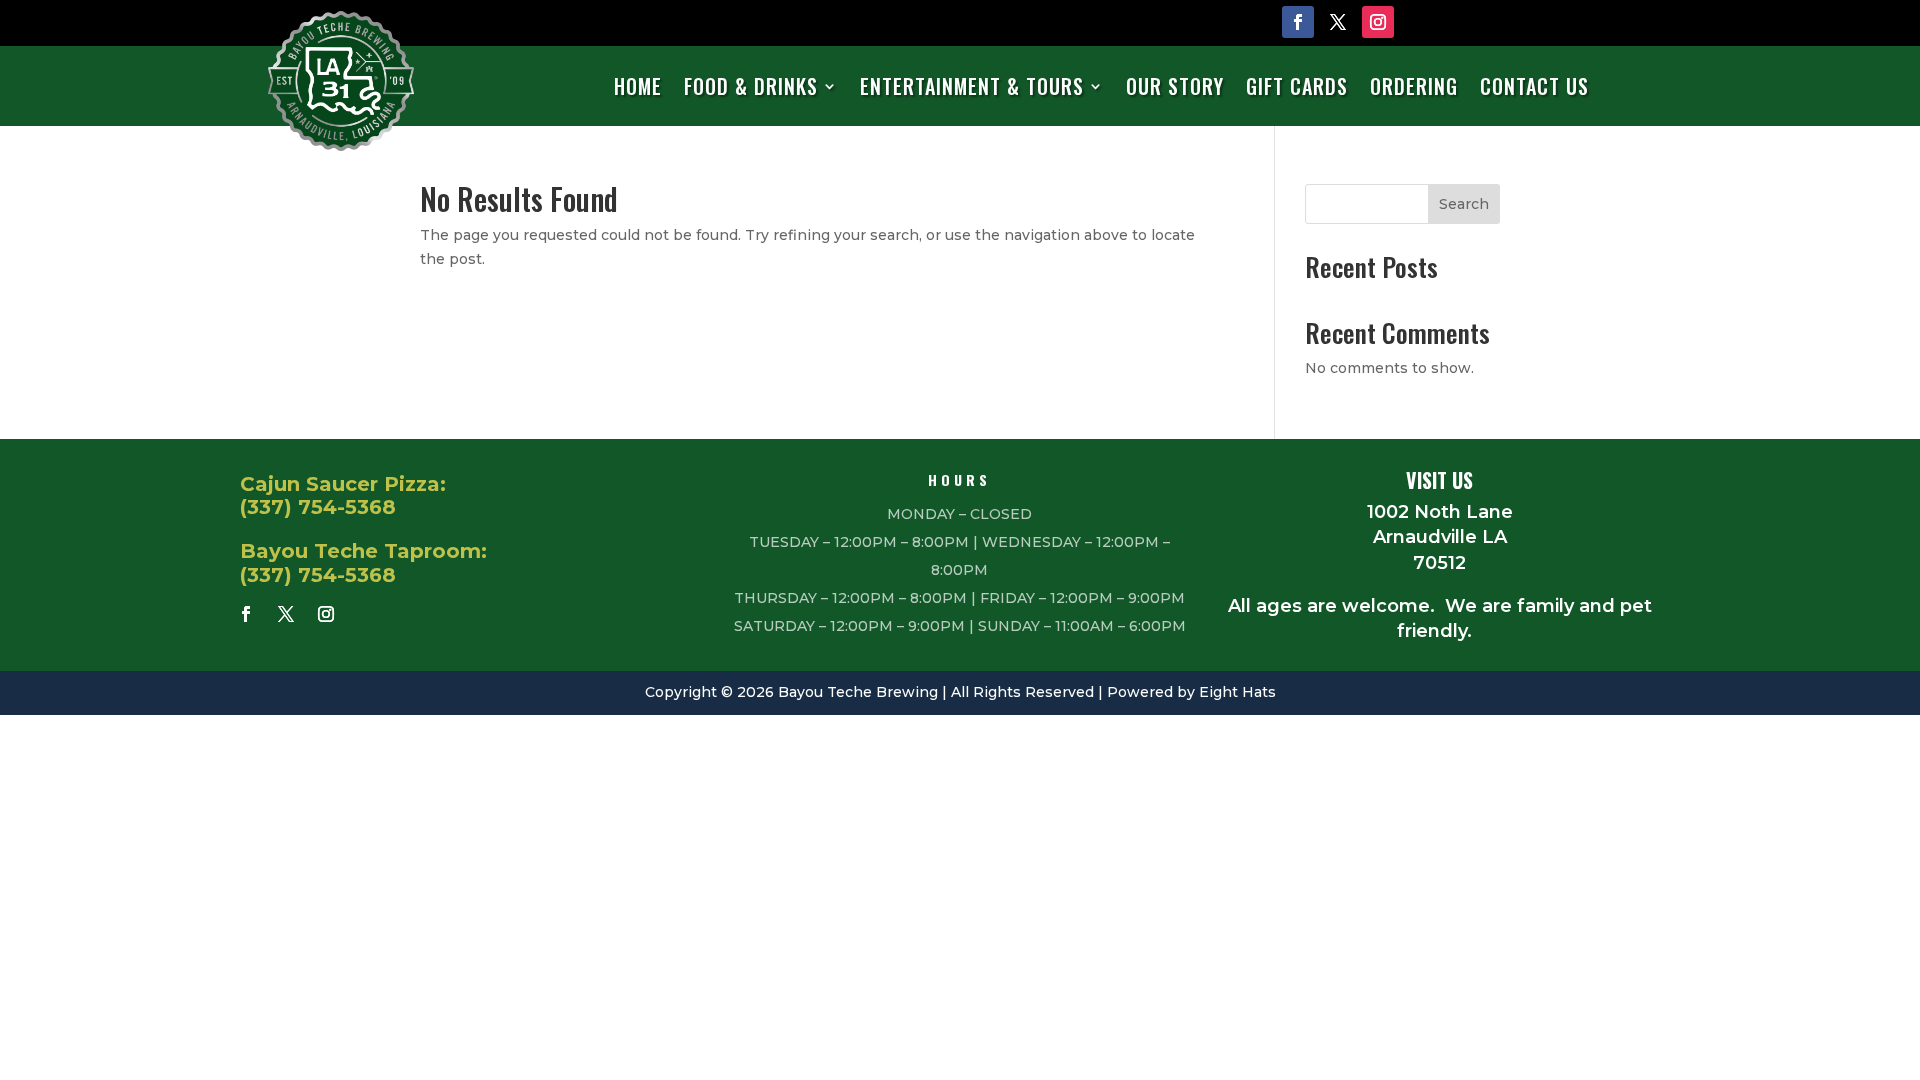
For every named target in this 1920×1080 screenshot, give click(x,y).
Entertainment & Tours (972, 87)
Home (638, 87)
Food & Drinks (751, 87)
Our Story (1175, 87)
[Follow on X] (1338, 22)
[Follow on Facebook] (1298, 22)
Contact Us (1534, 87)
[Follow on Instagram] (1378, 22)
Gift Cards (1297, 87)
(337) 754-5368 (318, 507)
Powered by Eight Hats (1191, 692)
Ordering (1414, 87)
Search (1464, 204)
